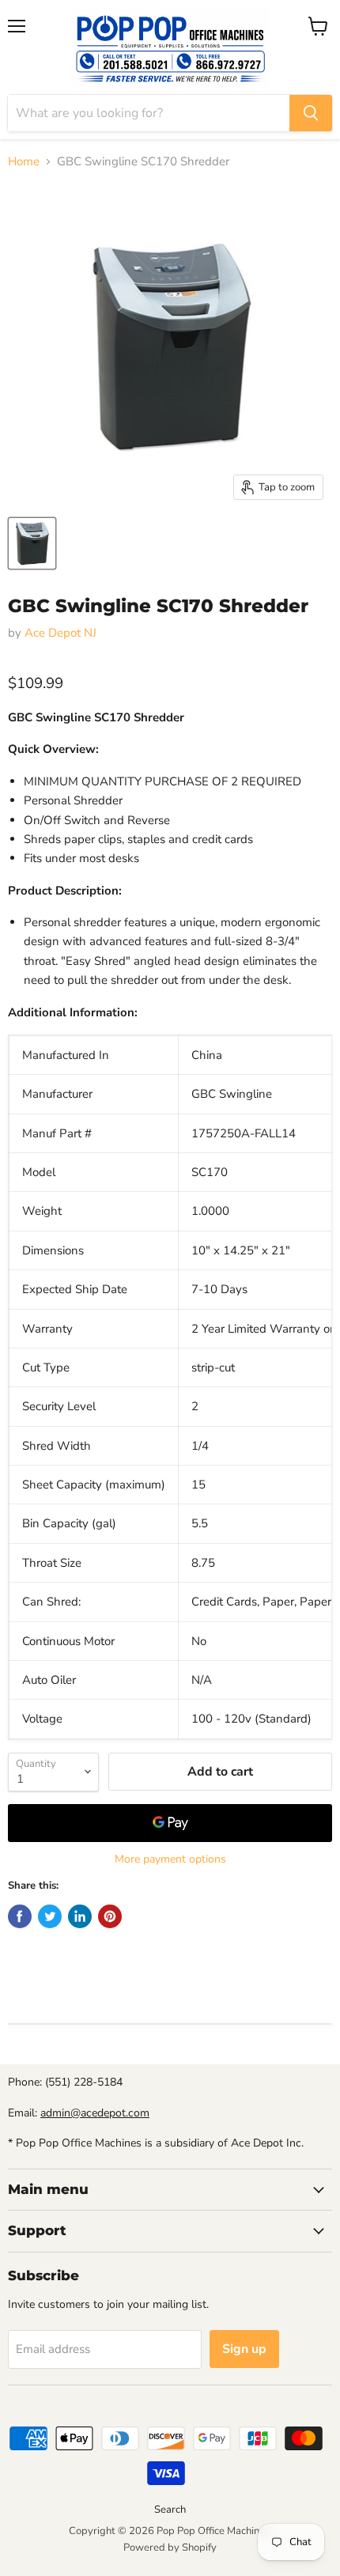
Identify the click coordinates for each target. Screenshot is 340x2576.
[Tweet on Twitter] (50, 1916)
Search (170, 2510)
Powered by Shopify (170, 2548)
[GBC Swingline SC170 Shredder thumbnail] (32, 543)
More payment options (170, 1859)
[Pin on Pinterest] (110, 1916)
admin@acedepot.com (95, 2113)
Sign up (244, 2349)
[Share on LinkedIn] (80, 1916)
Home (24, 162)
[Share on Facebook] (20, 1916)
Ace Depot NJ (60, 633)
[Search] (311, 113)
